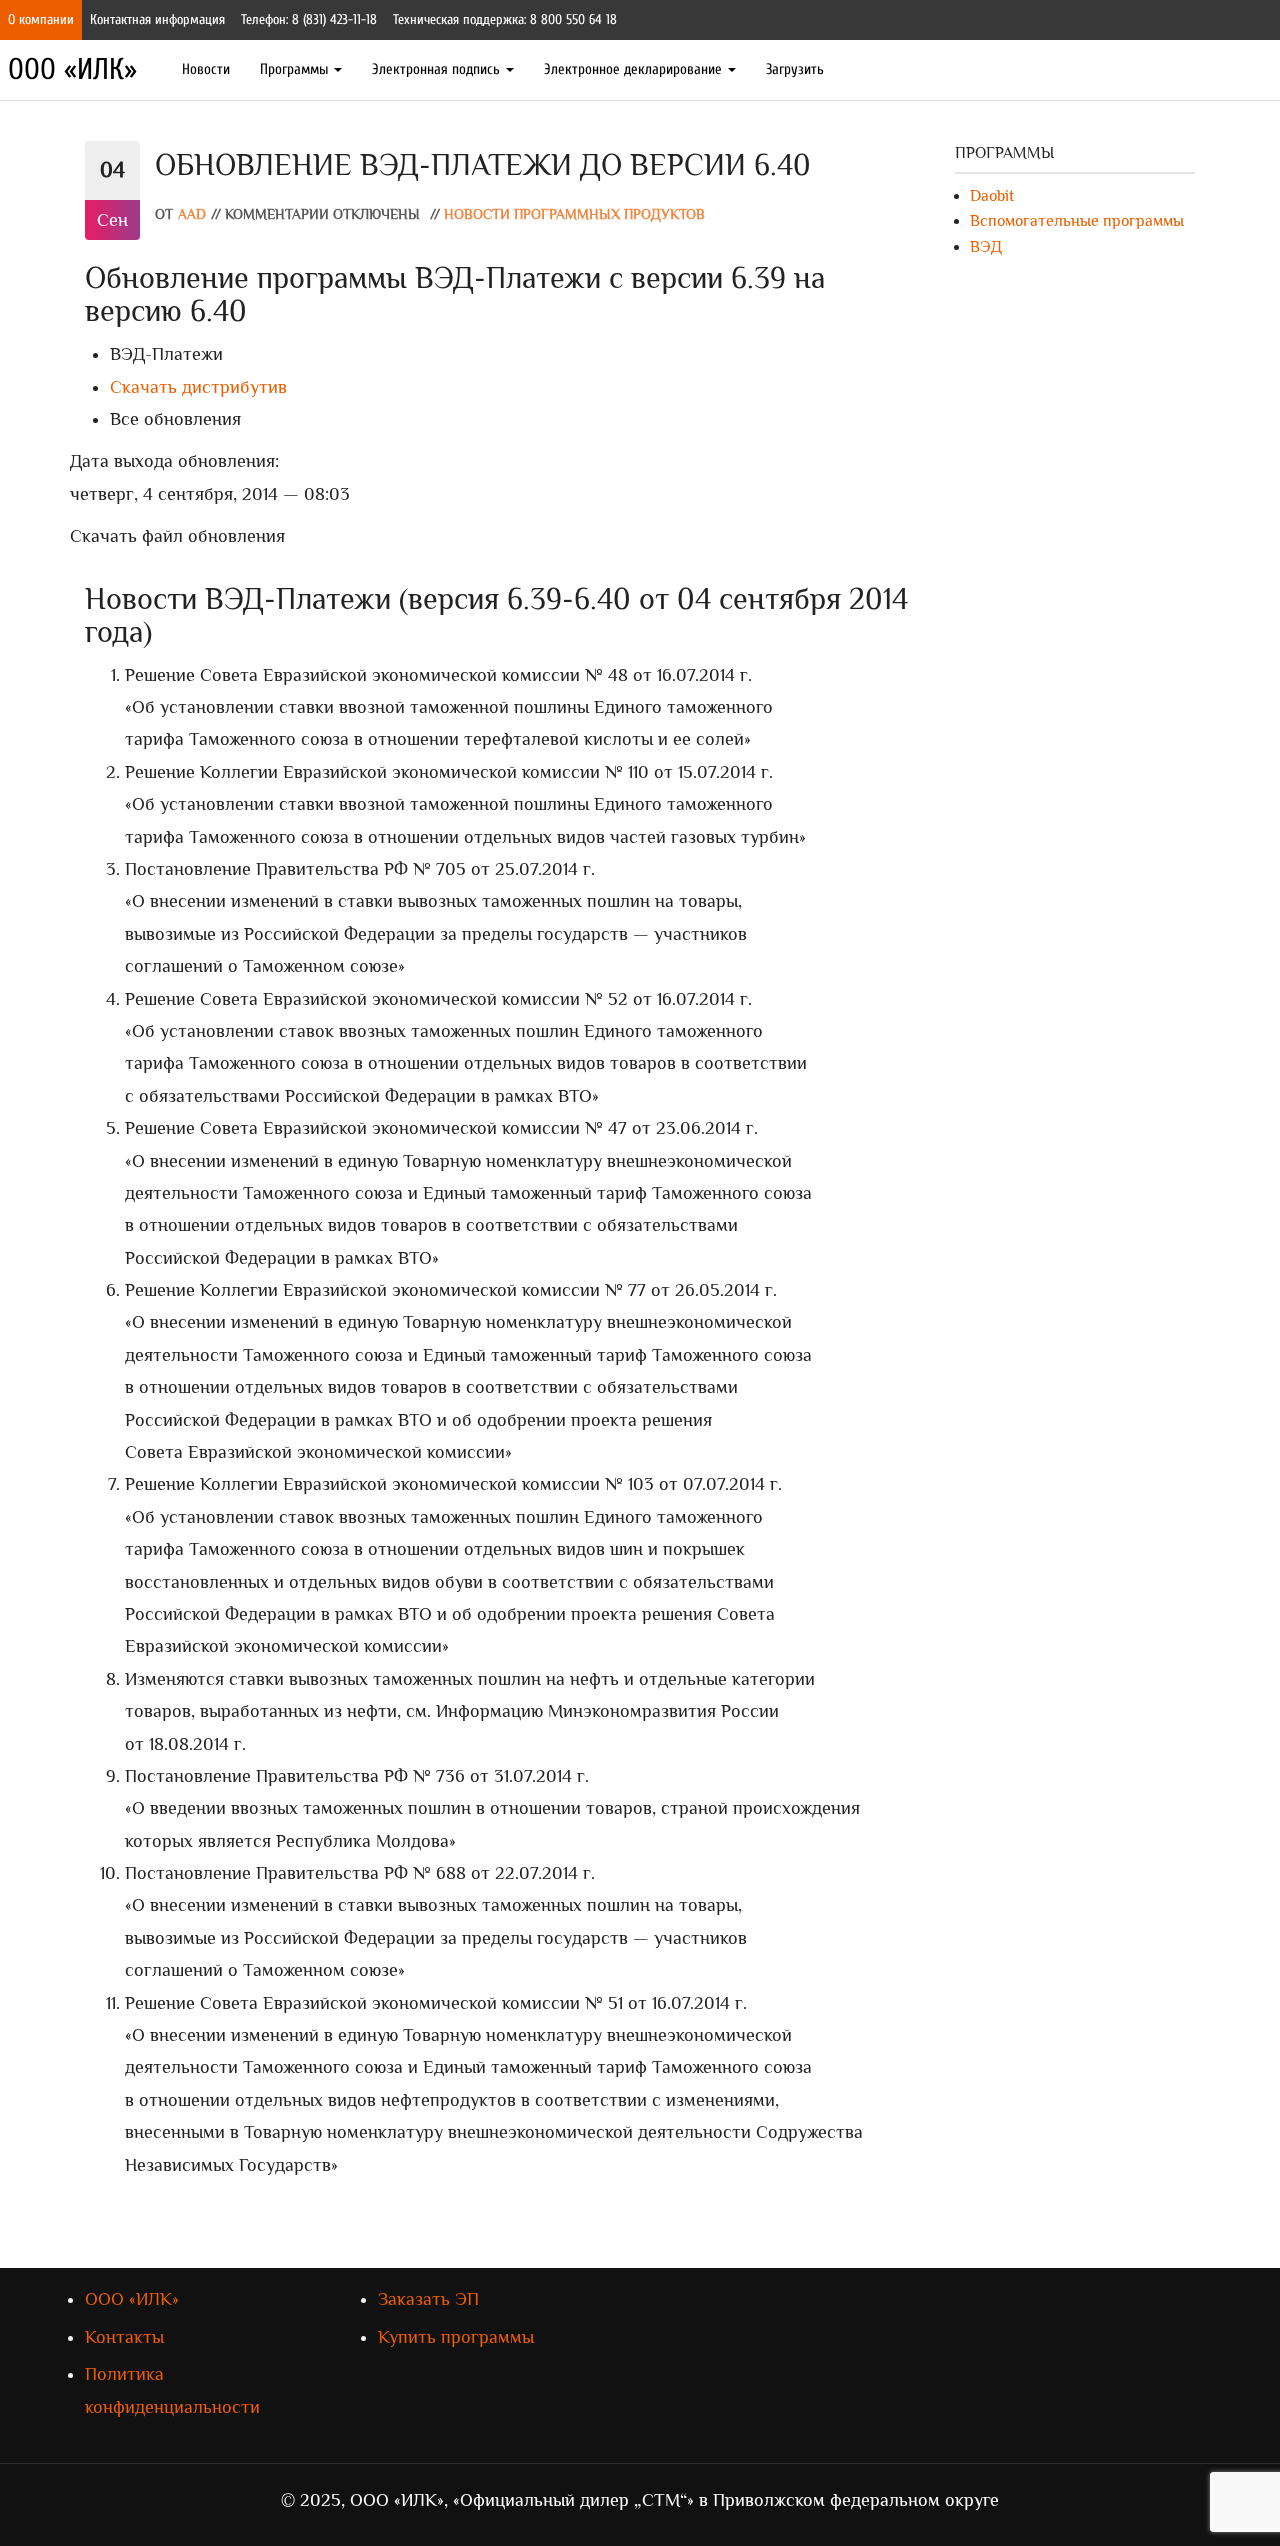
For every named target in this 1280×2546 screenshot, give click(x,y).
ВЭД (986, 247)
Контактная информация (157, 19)
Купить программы (456, 2337)
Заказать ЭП (428, 2299)
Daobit (992, 196)
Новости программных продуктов (574, 214)
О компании (41, 19)
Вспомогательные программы (1077, 221)
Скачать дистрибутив (198, 387)
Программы (296, 69)
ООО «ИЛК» (72, 69)
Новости (206, 69)
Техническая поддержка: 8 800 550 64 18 (505, 19)
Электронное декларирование (635, 69)
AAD (192, 214)
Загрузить (795, 69)
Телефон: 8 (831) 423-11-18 (309, 19)
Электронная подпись (438, 69)
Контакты (124, 2337)
